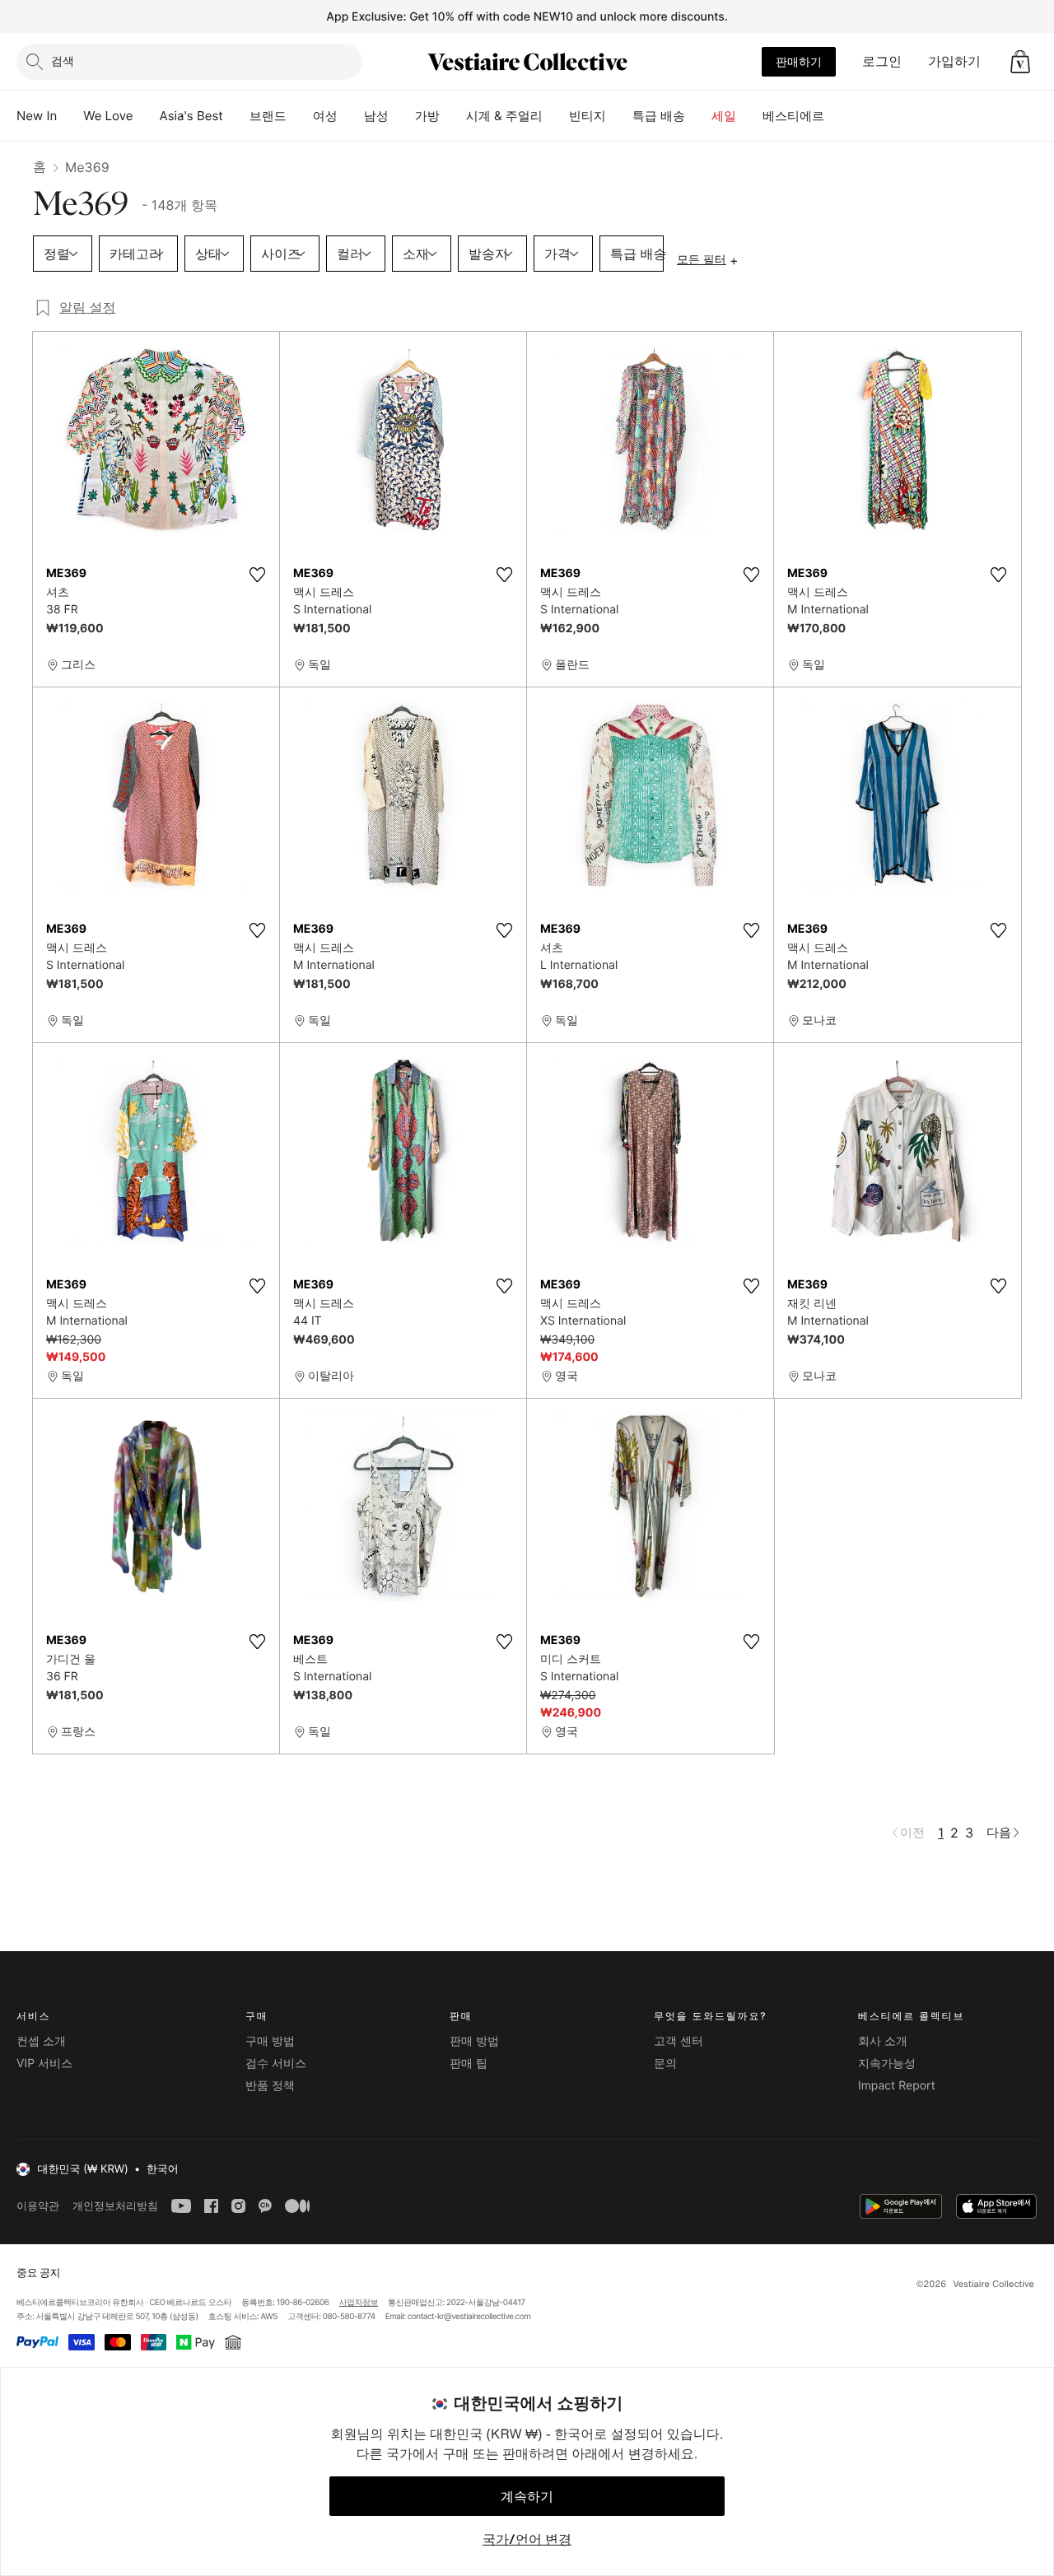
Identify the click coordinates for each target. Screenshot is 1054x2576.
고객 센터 (679, 2041)
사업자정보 (359, 2303)
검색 (63, 61)
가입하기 (954, 61)
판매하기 (799, 61)
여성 (325, 116)
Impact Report (897, 2086)
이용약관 (38, 2206)
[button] (1020, 62)
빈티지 (588, 116)
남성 (376, 116)
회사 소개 (883, 2041)
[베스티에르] (837, 116)
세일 (724, 116)
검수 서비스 (276, 2064)
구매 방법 (270, 2041)
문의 (665, 2064)
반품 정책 (270, 2086)
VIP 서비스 (44, 2064)
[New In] (70, 116)
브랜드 (268, 116)
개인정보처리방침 (115, 2206)
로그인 (882, 61)
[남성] (402, 116)
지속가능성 (887, 2064)
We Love (108, 116)
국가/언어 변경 (527, 2539)
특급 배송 (659, 116)
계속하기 (527, 2496)
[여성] (351, 116)
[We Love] (147, 116)
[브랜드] (300, 116)
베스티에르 (793, 116)
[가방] (453, 116)
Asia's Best (191, 116)
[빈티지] (619, 116)
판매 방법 (474, 2041)
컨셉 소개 (41, 2041)
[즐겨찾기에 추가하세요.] (257, 575)
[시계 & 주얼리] (556, 116)
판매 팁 (469, 2064)
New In (37, 116)
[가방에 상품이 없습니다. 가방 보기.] (1020, 62)
